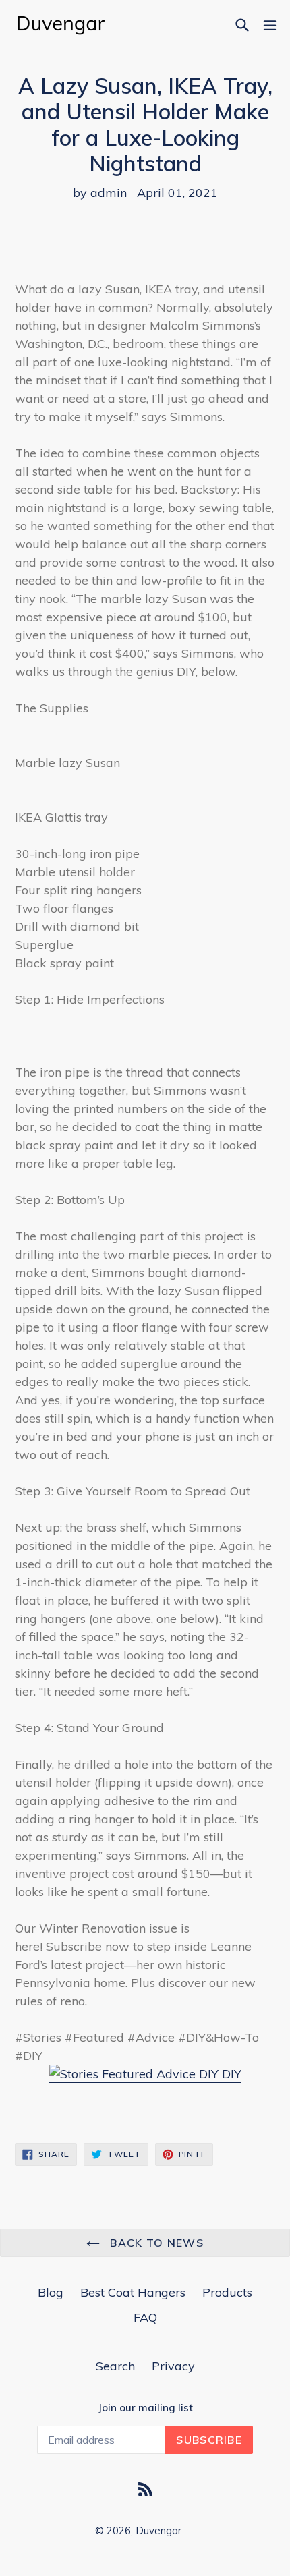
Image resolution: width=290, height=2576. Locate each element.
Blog (51, 2292)
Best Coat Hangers (133, 2292)
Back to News (155, 2243)
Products (227, 2292)
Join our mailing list (145, 2408)
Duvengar (158, 2530)
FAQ (145, 2317)
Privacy (173, 2366)
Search (115, 2366)
